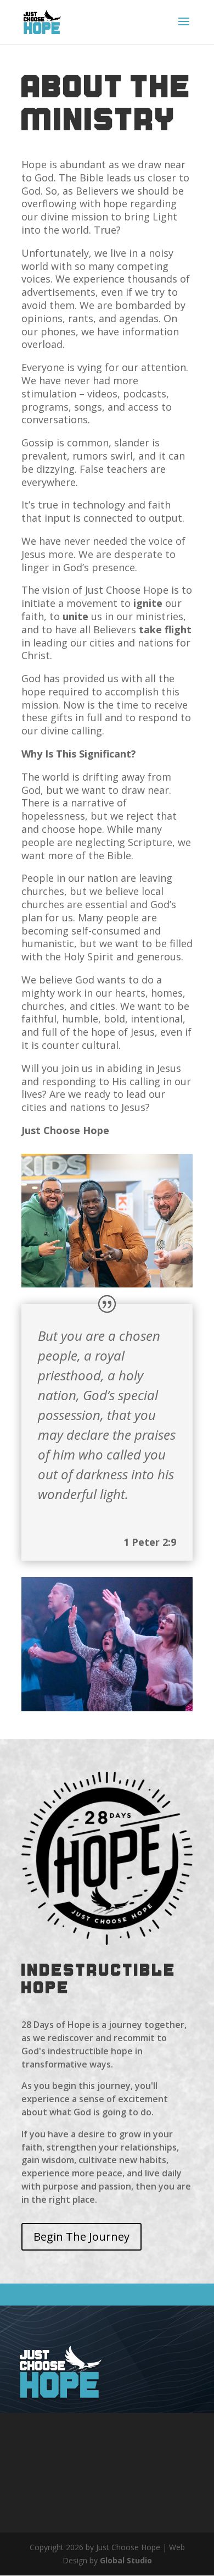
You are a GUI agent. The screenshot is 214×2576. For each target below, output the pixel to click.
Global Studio (126, 2560)
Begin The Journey (81, 2237)
